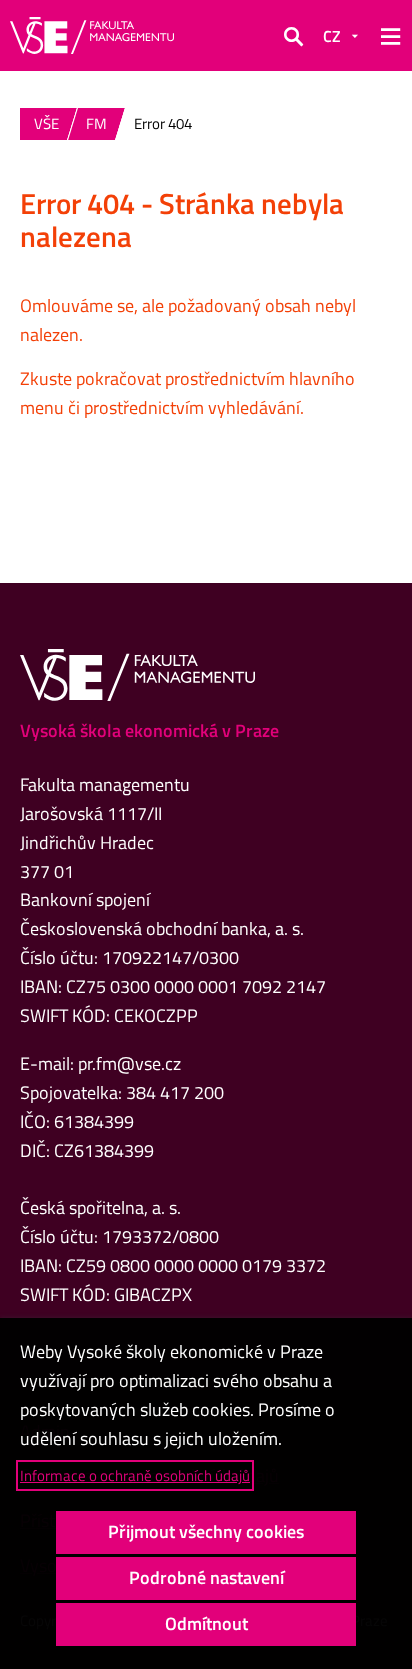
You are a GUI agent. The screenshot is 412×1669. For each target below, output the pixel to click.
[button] (293, 36)
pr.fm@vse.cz (129, 1063)
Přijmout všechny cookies (206, 1531)
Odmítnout (206, 1623)
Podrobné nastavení (206, 1577)
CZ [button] (332, 36)
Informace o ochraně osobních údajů (135, 1475)
